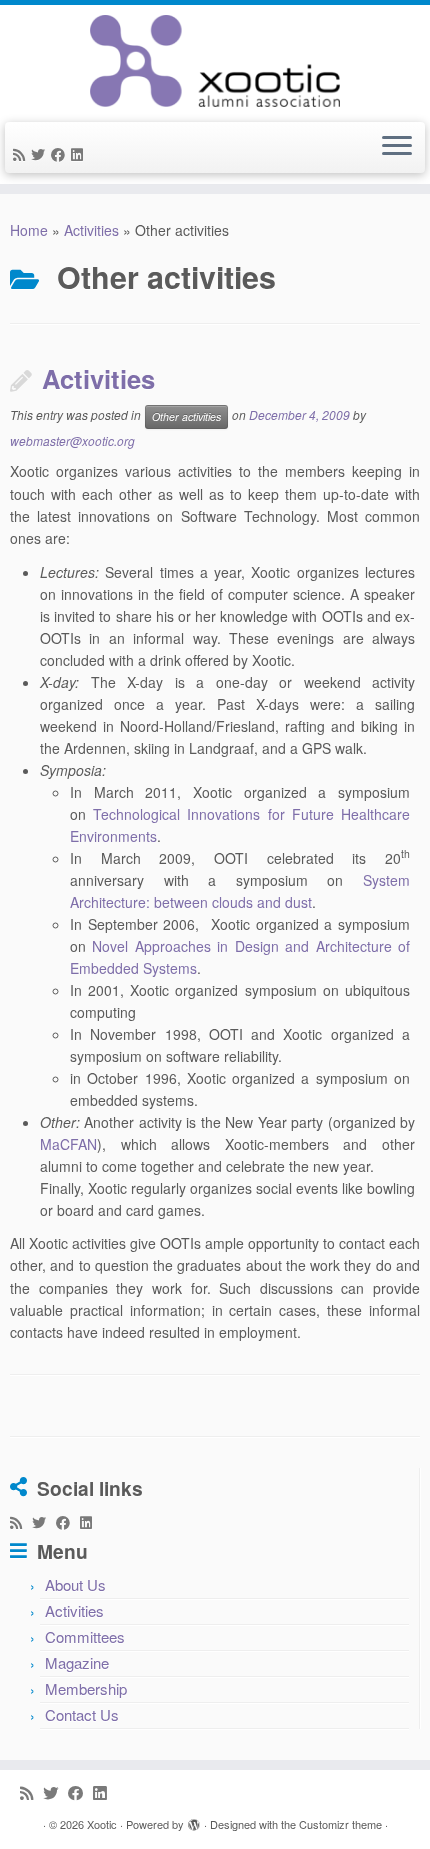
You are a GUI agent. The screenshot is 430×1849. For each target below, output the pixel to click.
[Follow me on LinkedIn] (80, 154)
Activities (91, 230)
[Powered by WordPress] (194, 1820)
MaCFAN (68, 1144)
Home (29, 230)
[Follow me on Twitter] (41, 154)
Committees (85, 1636)
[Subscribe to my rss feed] (22, 154)
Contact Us (82, 1714)
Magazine (77, 1662)
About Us (75, 1584)
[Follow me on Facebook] (61, 154)
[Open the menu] (397, 148)
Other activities (186, 416)
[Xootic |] (215, 61)
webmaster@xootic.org (72, 440)
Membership (86, 1688)
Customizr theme (340, 1824)
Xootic (102, 1824)
